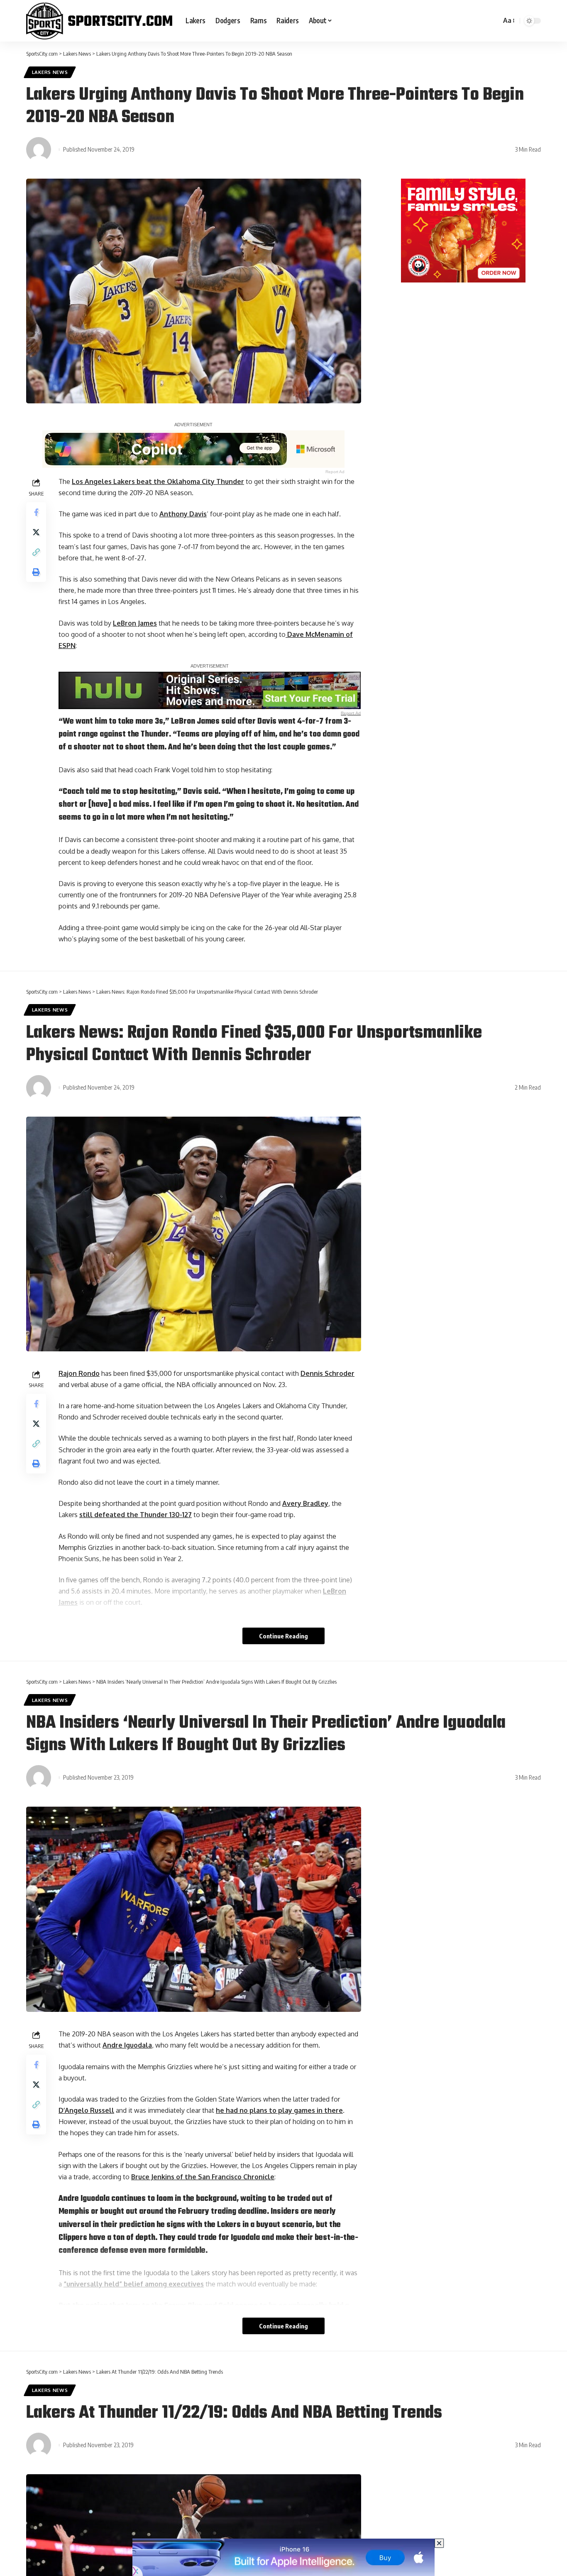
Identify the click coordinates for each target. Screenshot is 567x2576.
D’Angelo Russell (86, 2110)
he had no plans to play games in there (279, 2110)
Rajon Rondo (79, 1373)
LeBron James (135, 623)
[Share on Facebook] (36, 512)
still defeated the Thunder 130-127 (136, 1515)
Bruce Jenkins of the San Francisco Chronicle (203, 2177)
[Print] (36, 572)
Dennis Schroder (327, 1373)
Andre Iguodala (127, 2045)
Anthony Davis (183, 514)
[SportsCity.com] (99, 21)
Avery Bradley (305, 1503)
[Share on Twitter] (36, 532)
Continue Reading (283, 1636)
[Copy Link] (36, 552)
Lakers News (50, 72)
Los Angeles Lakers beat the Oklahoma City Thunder (158, 481)
